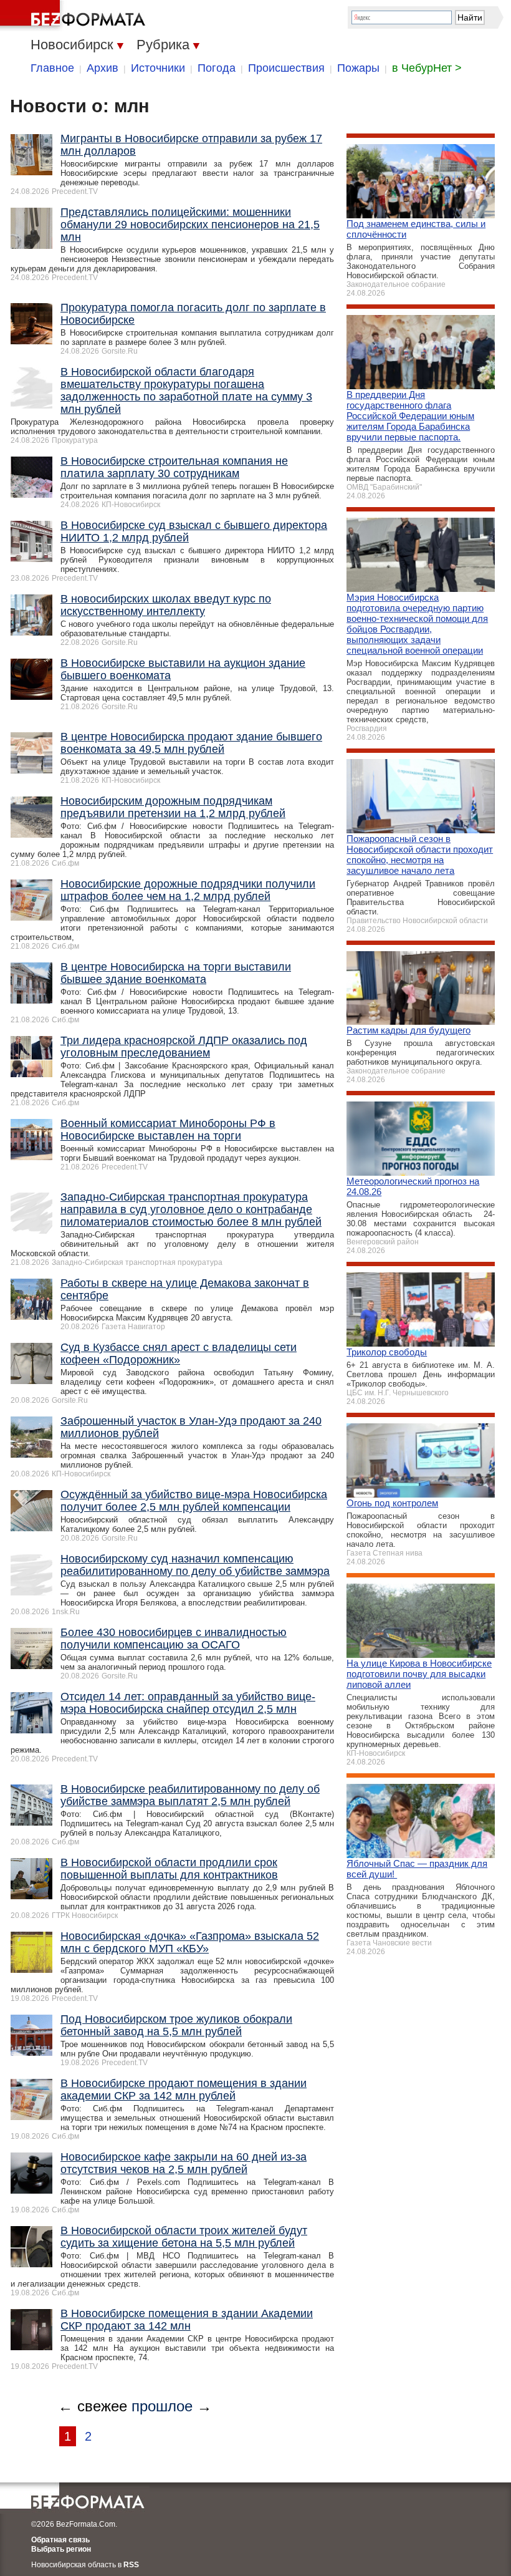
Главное (52, 68)
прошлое (162, 2406)
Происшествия (286, 68)
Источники (158, 68)
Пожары (358, 68)
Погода (217, 68)
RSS (131, 2565)
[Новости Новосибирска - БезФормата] (75, 16)
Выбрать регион (61, 2549)
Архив (103, 68)
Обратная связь (60, 2540)
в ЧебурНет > (427, 68)
